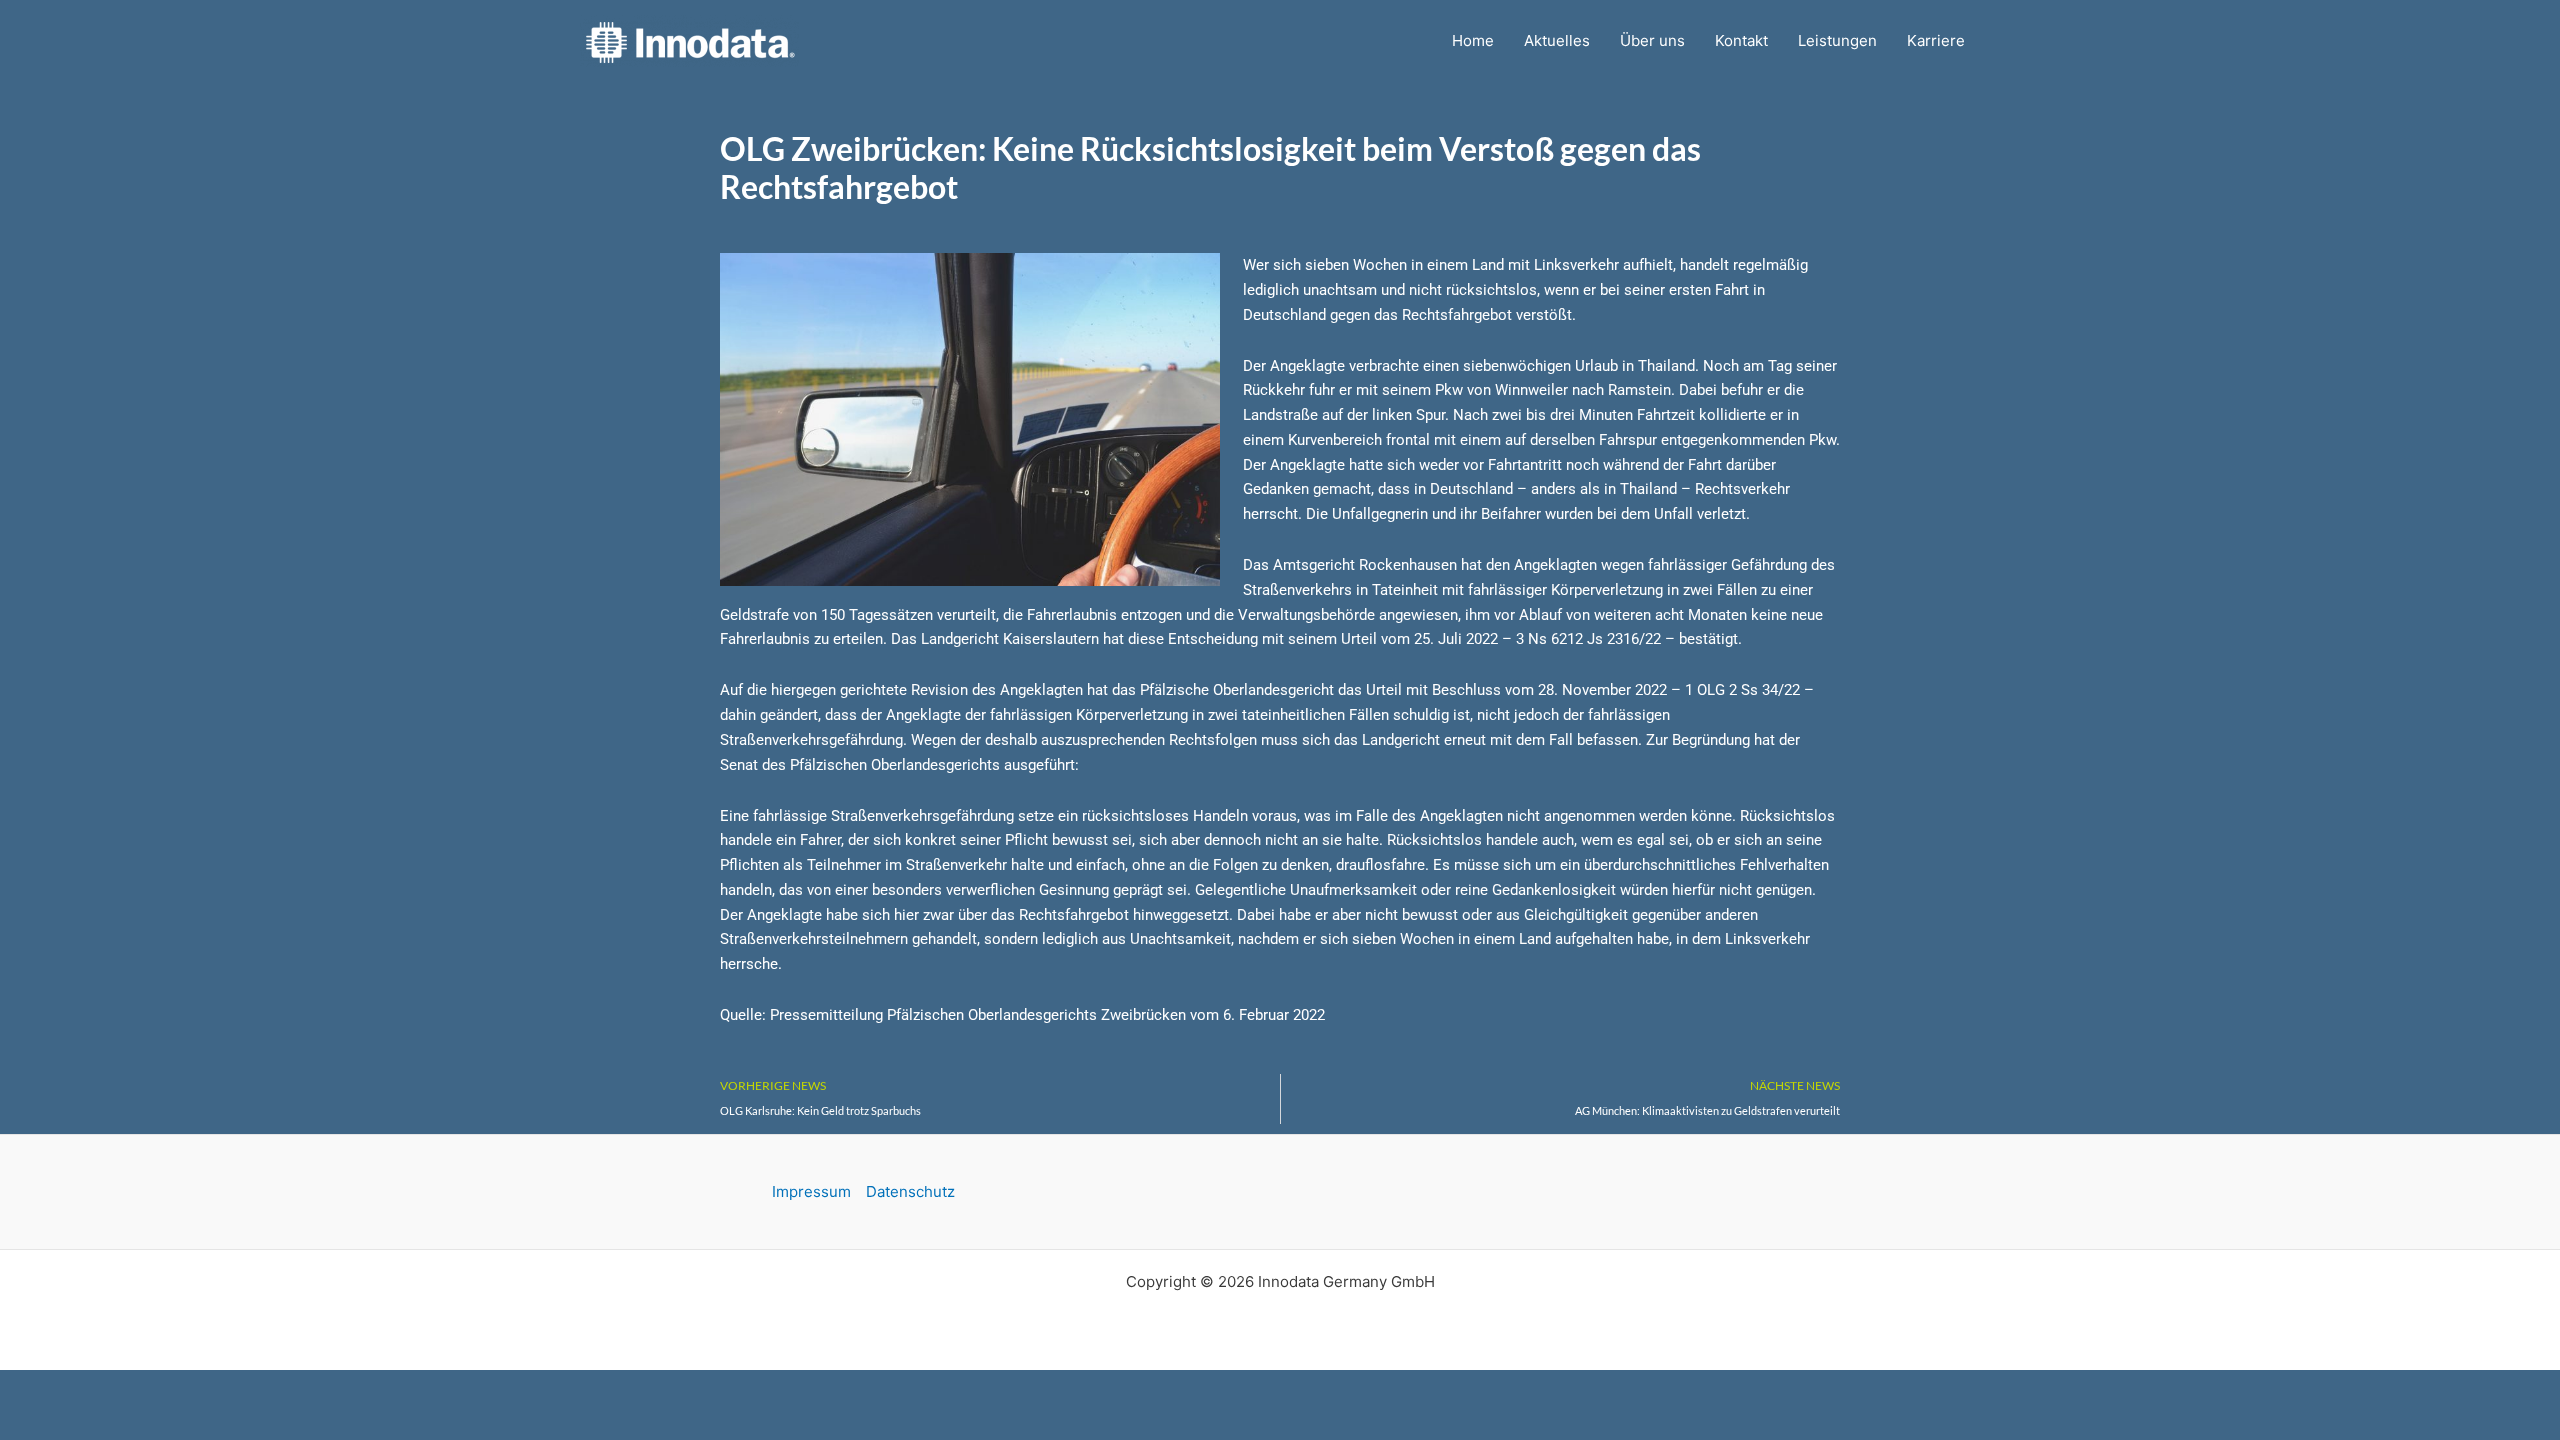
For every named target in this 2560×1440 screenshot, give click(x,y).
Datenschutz (910, 1191)
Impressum (811, 1191)
